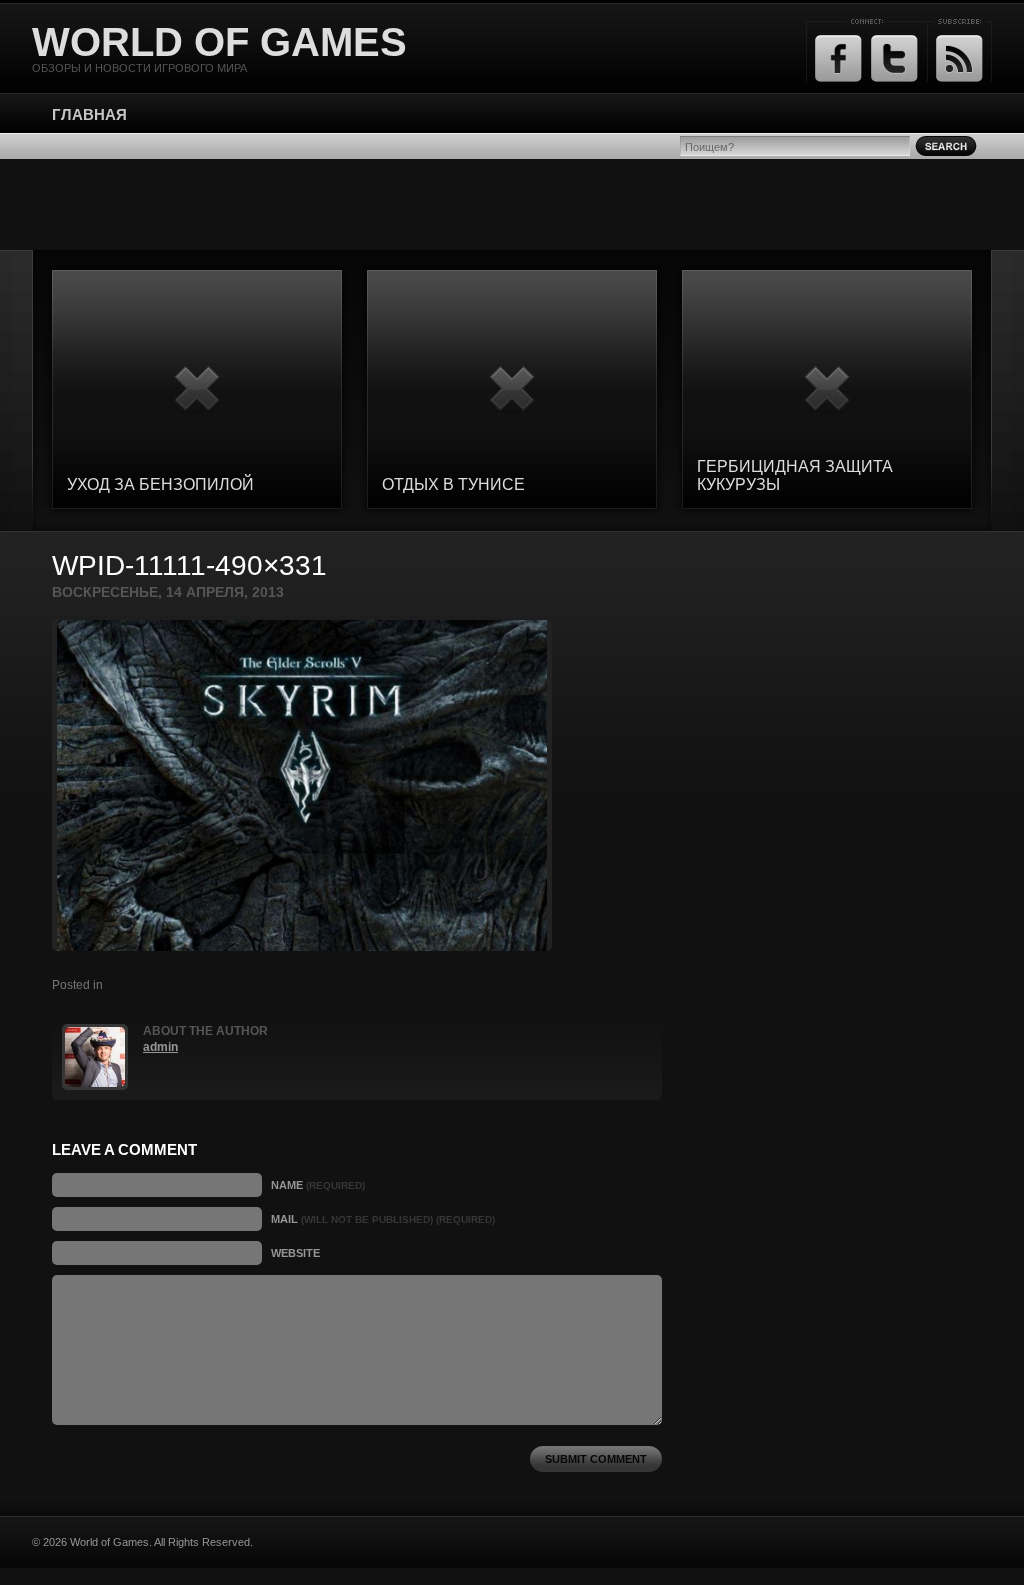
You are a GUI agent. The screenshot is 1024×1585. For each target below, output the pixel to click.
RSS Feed (959, 58)
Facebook (838, 58)
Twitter (894, 58)
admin (160, 1047)
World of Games (219, 42)
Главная (89, 114)
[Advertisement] (512, 204)
